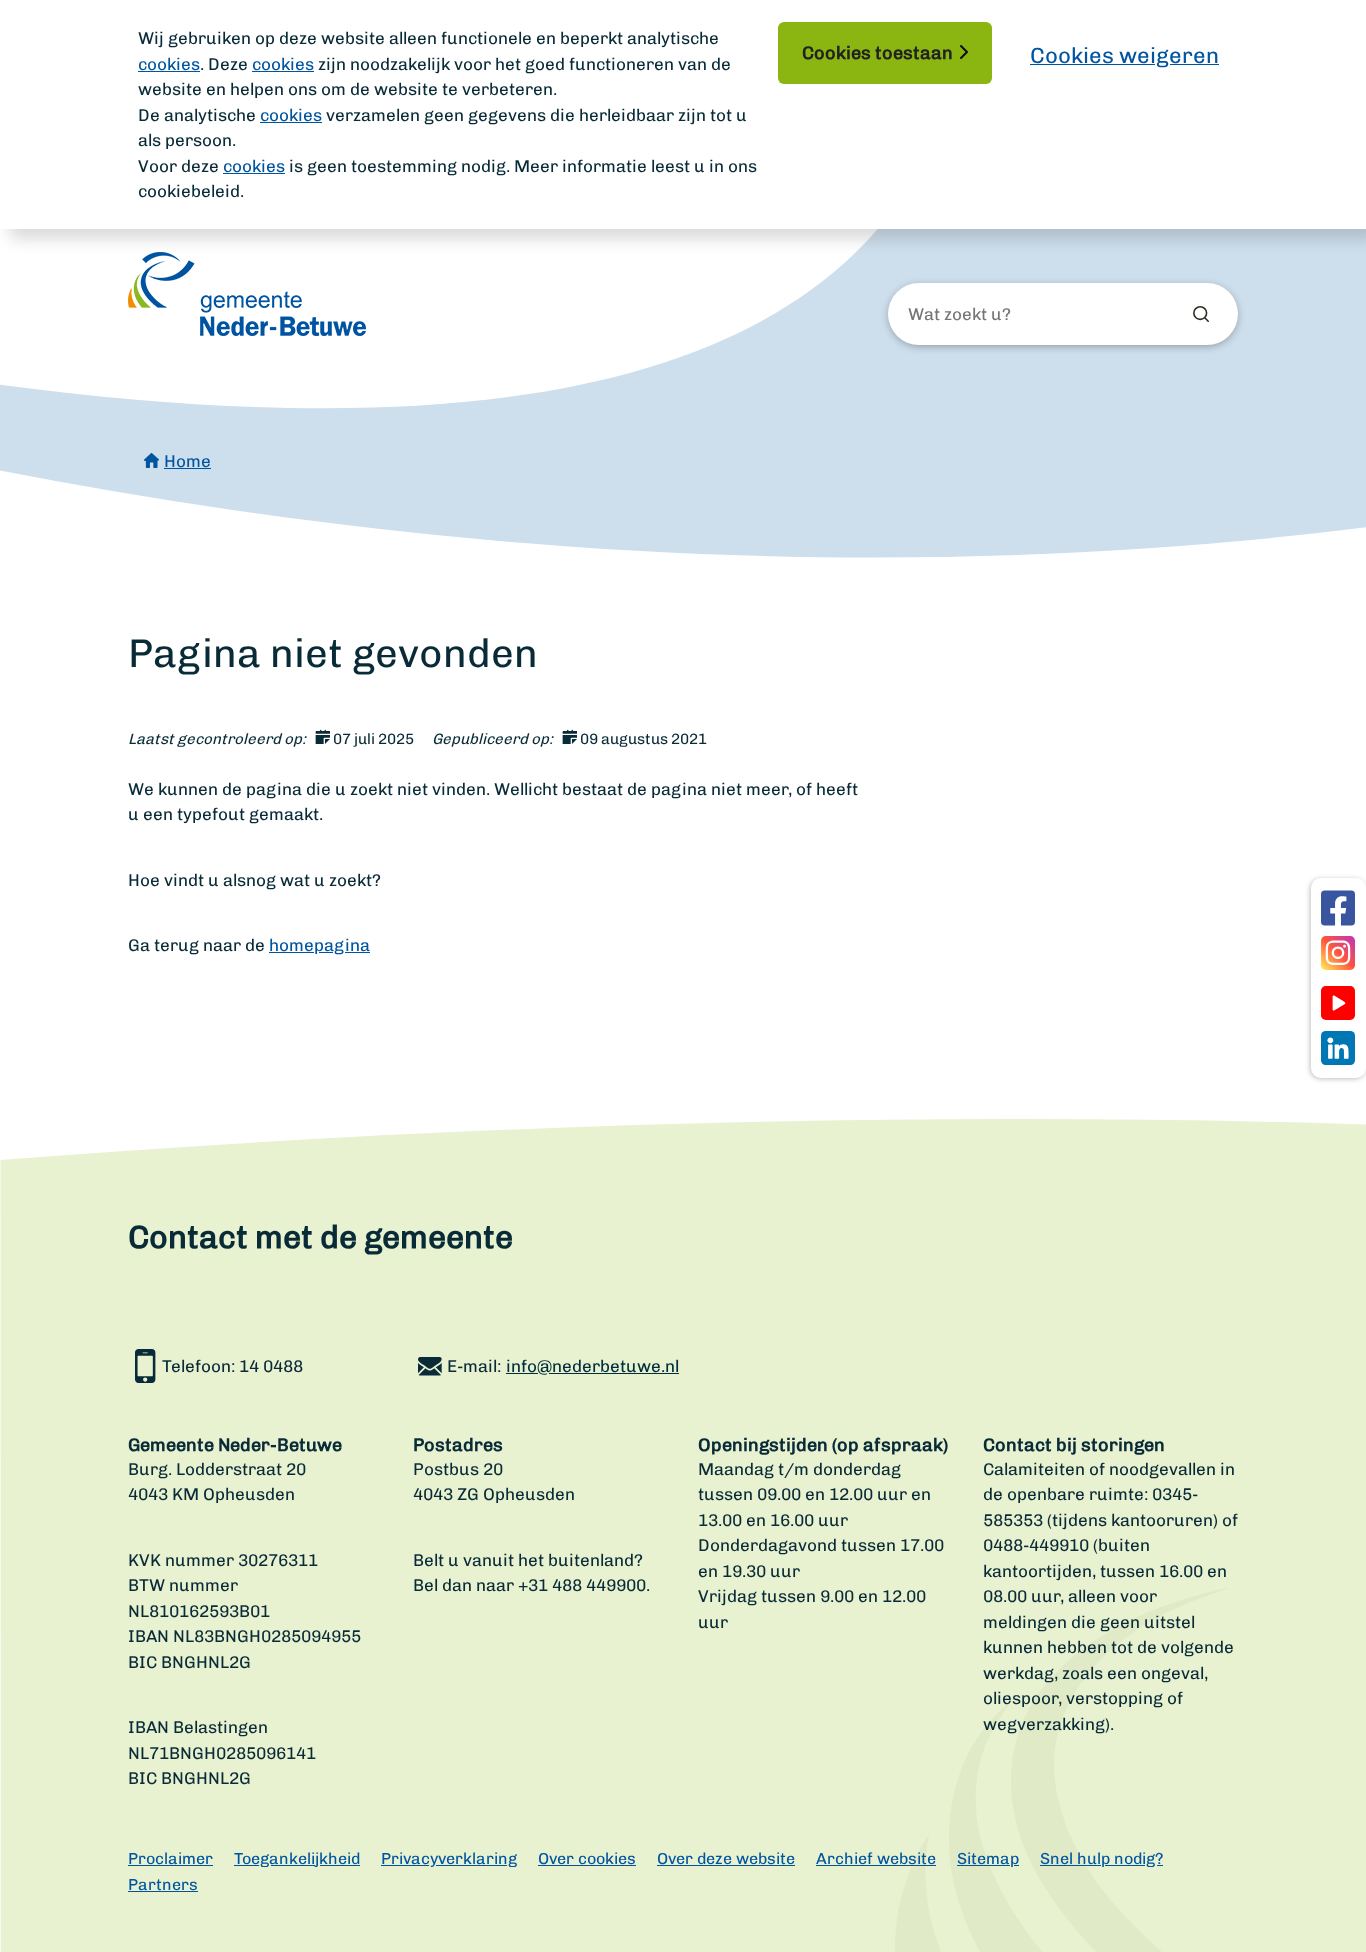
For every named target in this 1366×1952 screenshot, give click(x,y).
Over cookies (587, 1858)
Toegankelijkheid (297, 1858)
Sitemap (988, 1858)
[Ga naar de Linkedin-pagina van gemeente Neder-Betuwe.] (1338, 1048)
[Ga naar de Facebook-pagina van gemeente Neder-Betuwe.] (1338, 908)
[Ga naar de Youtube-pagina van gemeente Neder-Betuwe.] (1338, 1003)
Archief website (876, 1858)
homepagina (319, 945)
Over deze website (726, 1858)
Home (187, 461)
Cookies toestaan (877, 53)
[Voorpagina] (247, 294)
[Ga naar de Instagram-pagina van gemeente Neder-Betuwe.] (1338, 953)
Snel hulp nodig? (1101, 1858)
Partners (163, 1884)
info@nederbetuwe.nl (592, 1366)
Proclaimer (170, 1858)
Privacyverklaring (449, 1858)
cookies (169, 64)
